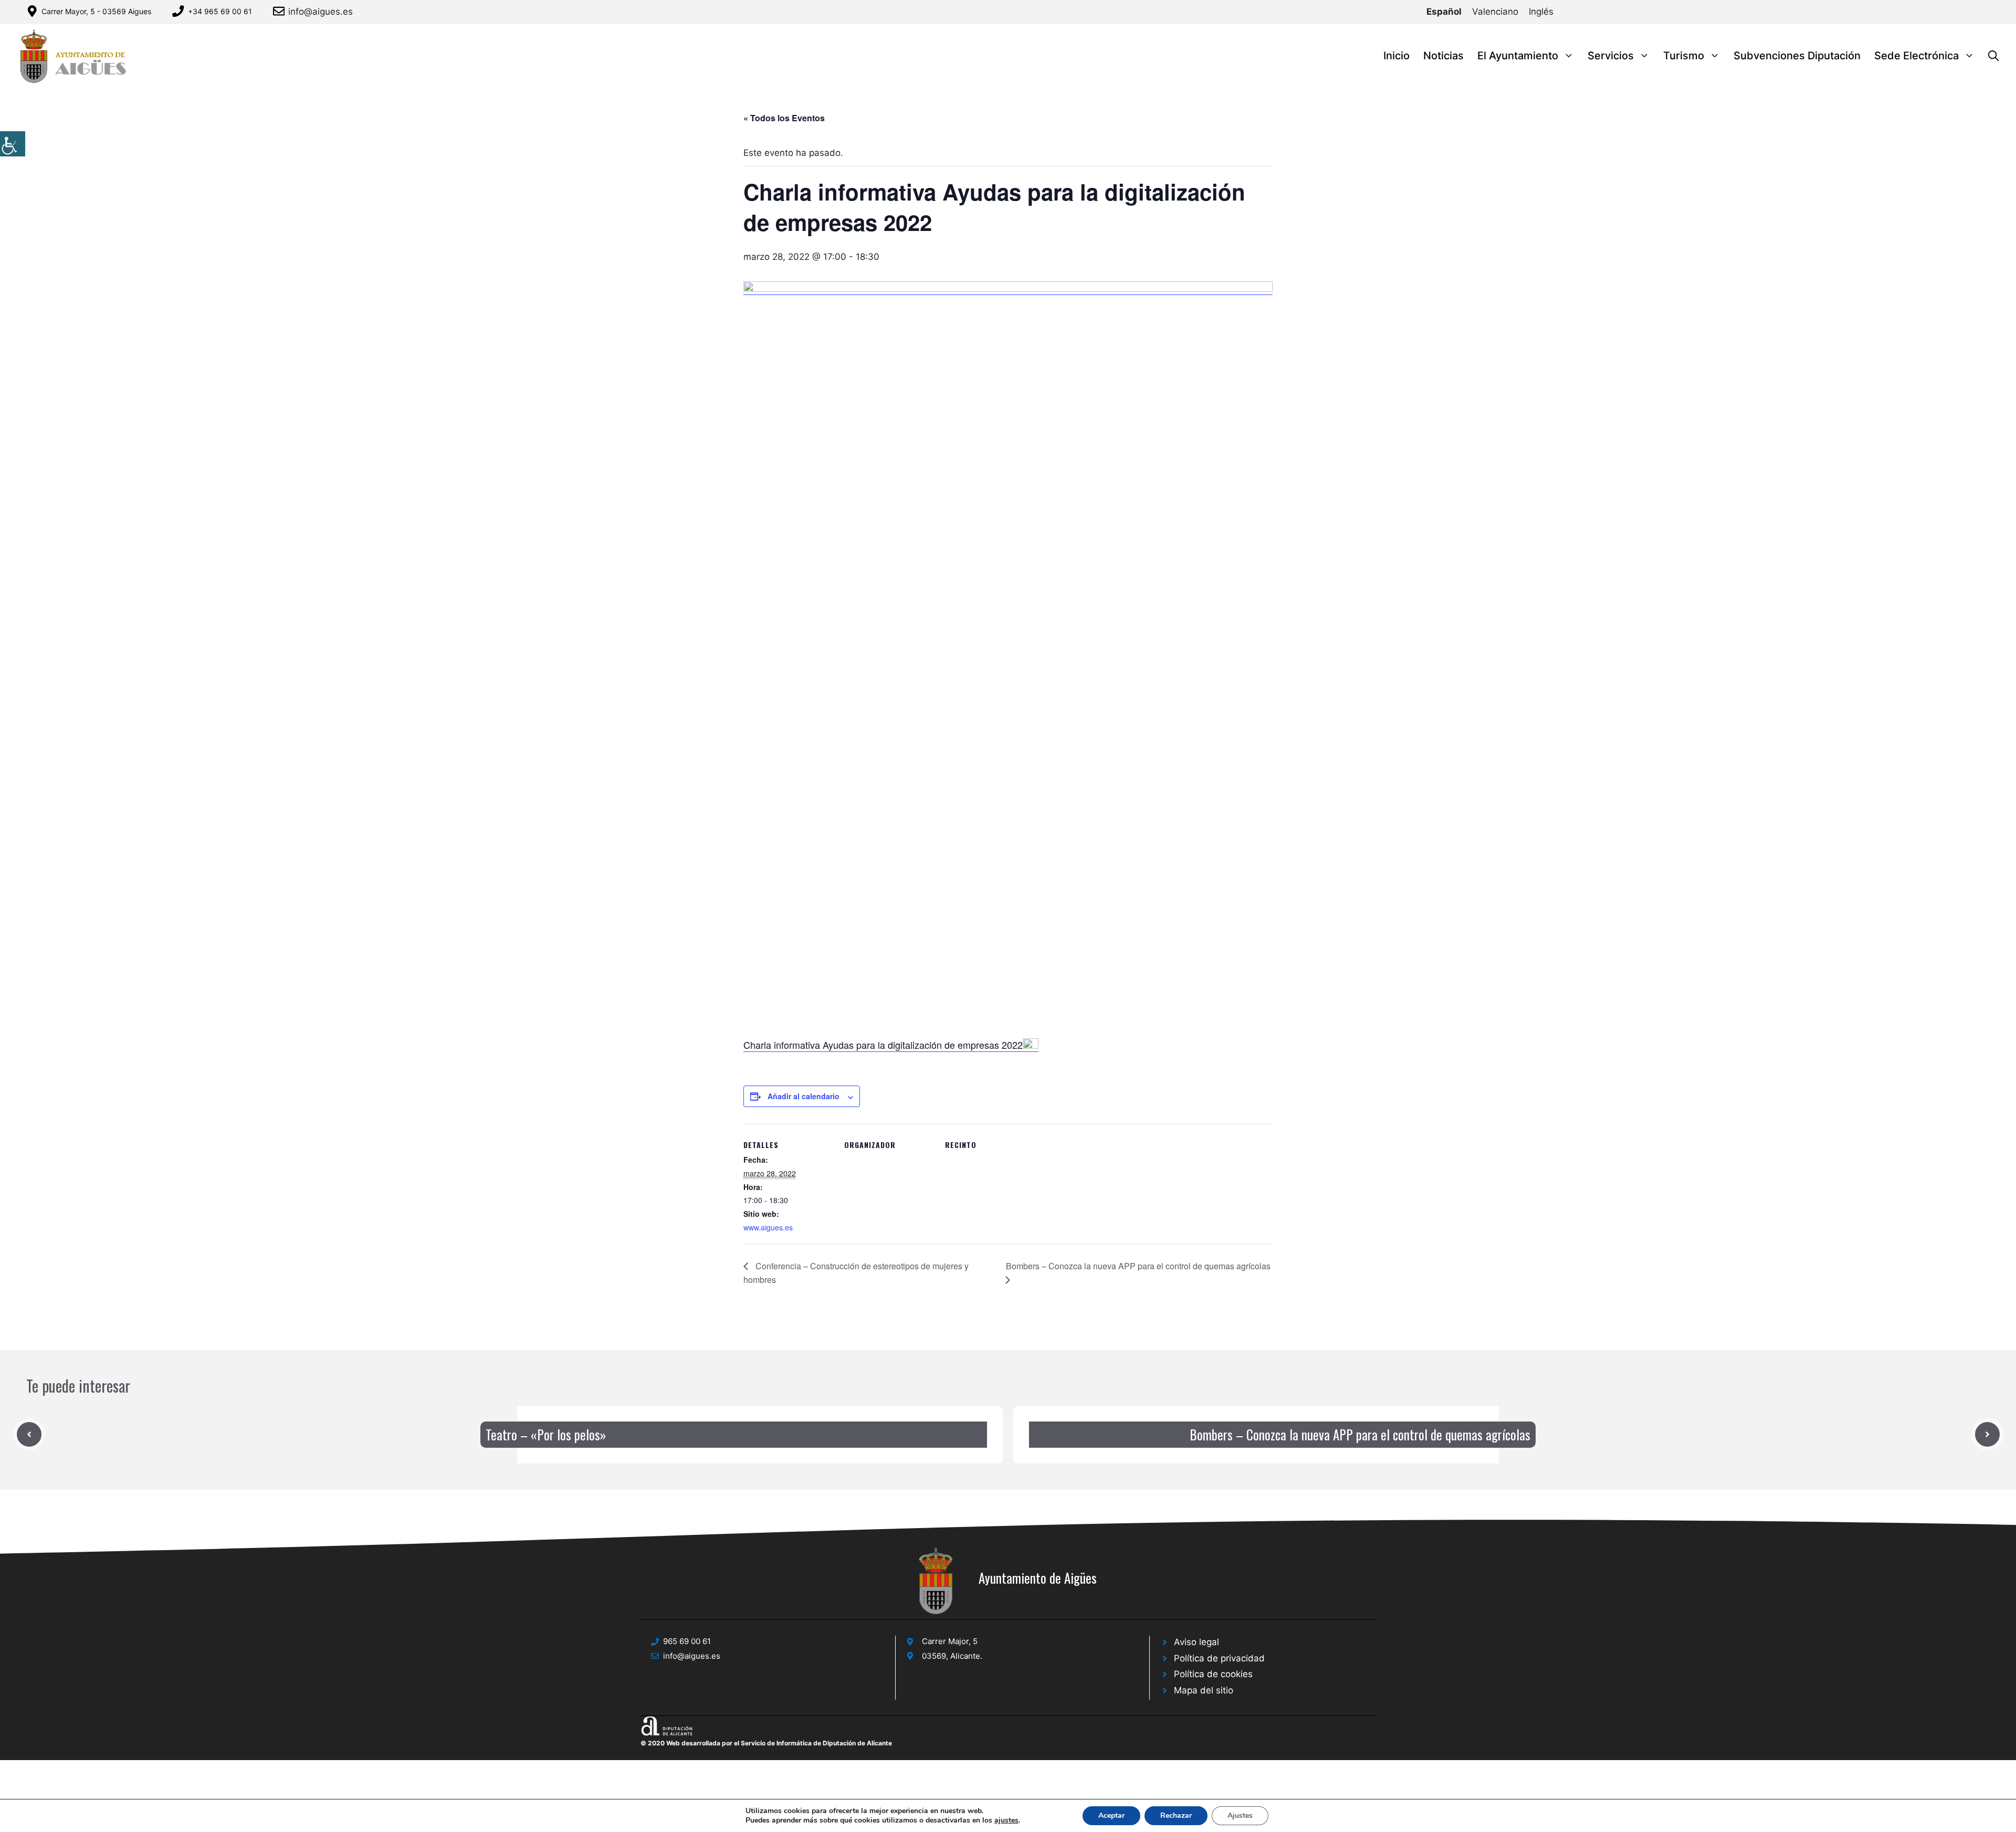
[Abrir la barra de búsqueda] (1993, 56)
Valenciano (1495, 12)
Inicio (1396, 56)
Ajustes (1240, 1815)
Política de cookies (1213, 1674)
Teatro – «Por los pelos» (546, 1434)
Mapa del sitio (1204, 1690)
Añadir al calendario (804, 1096)
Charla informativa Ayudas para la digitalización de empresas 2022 (883, 1045)
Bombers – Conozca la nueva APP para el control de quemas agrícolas (1360, 1434)
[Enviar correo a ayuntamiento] (281, 11)
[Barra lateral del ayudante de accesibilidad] (13, 144)
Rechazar (1176, 1815)
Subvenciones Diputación (1797, 56)
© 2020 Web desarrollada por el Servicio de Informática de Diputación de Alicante (766, 1743)
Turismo (1684, 56)
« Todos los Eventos (784, 118)
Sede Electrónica (1917, 56)
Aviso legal (1196, 1642)
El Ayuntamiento (1518, 56)
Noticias (1443, 56)
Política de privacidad (1219, 1658)
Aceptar (1111, 1815)
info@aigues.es (321, 12)
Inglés (1541, 12)
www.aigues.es (768, 1227)
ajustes (1006, 1820)
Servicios (1611, 56)
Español (1444, 12)
